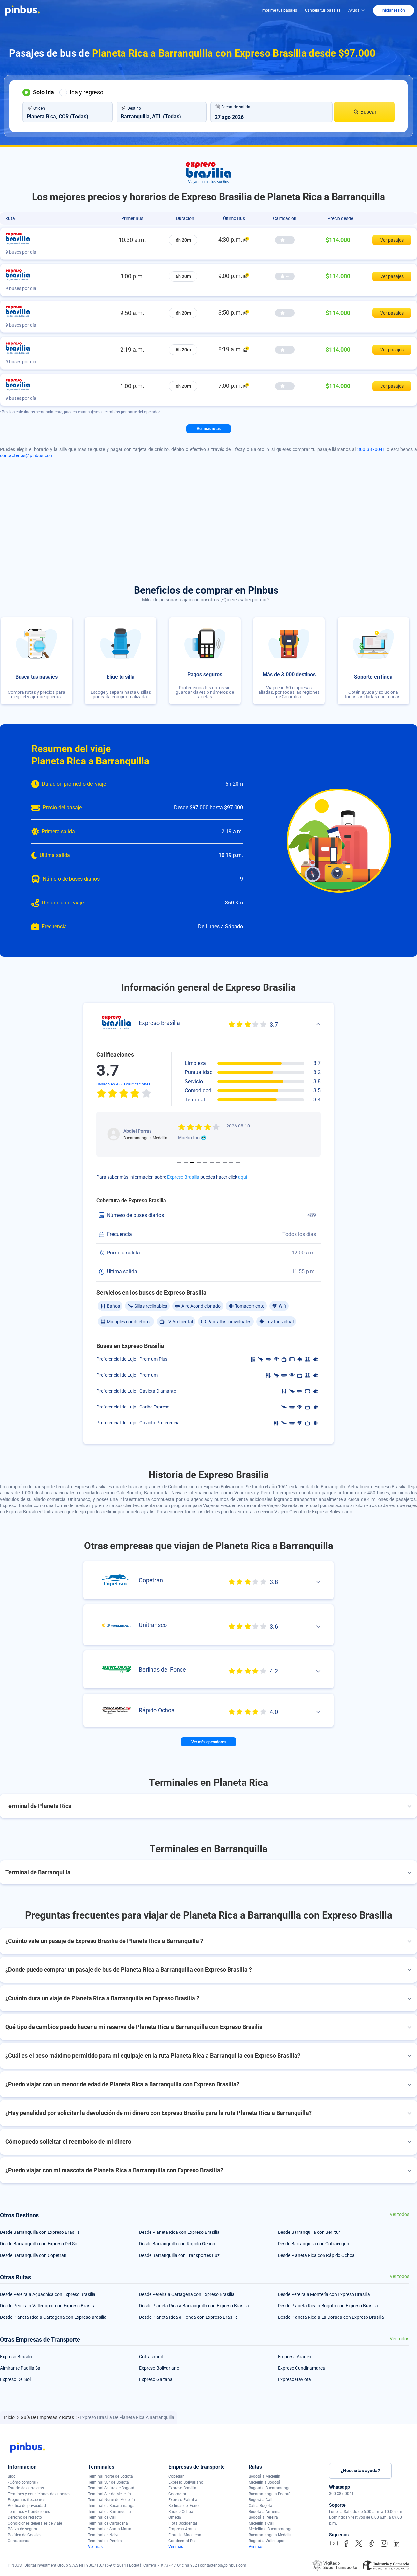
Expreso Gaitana (156, 2379)
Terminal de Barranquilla (109, 2512)
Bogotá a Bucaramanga (270, 2488)
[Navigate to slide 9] (231, 1162)
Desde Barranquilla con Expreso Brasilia (40, 2232)
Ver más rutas (209, 429)
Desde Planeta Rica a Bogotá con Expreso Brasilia (328, 2306)
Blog (12, 2476)
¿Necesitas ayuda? (360, 2471)
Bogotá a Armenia (265, 2512)
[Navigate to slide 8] (225, 1162)
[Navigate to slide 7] (218, 1162)
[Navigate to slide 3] (192, 1162)
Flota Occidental (183, 2523)
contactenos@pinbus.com (27, 455)
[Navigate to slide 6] (212, 1162)
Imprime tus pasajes (279, 10)
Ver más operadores (208, 1742)
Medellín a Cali (261, 2523)
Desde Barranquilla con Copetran (33, 2255)
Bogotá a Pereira (263, 2517)
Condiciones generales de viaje (35, 2523)
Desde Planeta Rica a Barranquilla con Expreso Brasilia (194, 2306)
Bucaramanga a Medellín (271, 2535)
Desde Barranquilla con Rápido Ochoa (177, 2244)
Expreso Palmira (183, 2500)
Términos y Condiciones (29, 2512)
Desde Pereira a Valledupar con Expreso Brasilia (48, 2306)
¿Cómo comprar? (23, 2482)
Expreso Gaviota (295, 2379)
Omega (175, 2517)
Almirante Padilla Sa (20, 2368)
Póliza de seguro (22, 2529)
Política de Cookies (25, 2535)
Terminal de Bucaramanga (111, 2506)
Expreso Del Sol (15, 2379)
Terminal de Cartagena (108, 2523)
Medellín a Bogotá (264, 2482)
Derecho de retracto (25, 2517)
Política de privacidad (27, 2506)
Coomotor (177, 2494)
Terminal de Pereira (105, 2541)
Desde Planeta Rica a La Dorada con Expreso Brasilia (331, 2317)
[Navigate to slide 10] (238, 1162)
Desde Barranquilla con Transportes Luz (179, 2255)
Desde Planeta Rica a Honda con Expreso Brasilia (188, 2317)
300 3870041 (371, 449)
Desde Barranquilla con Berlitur (309, 2232)
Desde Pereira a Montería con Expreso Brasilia (324, 2294)
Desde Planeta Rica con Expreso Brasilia (179, 2232)
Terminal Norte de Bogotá (110, 2476)
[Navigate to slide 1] (179, 1162)
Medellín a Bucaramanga (271, 2529)
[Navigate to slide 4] (199, 1162)
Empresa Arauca (295, 2357)
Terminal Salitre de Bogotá (111, 2488)
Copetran (177, 2476)
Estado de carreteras (26, 2488)
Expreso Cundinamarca (302, 2368)
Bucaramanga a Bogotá (270, 2494)
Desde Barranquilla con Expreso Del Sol (39, 2244)
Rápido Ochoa (181, 2512)
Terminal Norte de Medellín (111, 2500)
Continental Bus (182, 2541)
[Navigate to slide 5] (205, 1162)
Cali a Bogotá (260, 2506)
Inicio (10, 2417)
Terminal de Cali (102, 2517)
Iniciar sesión (393, 10)
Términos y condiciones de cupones (39, 2494)
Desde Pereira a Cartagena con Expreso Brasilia (187, 2294)
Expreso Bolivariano (159, 2368)
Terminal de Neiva (104, 2535)
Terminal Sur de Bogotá (108, 2482)
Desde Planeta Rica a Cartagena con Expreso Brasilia (53, 2317)
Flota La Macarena (185, 2535)
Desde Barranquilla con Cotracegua (314, 2244)
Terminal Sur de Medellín (109, 2494)
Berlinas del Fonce (184, 2506)
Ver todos (399, 2214)
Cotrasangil (151, 2357)
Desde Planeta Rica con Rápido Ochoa (316, 2255)
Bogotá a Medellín (264, 2476)
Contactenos (19, 2541)
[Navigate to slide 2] (186, 1162)
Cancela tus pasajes (323, 10)
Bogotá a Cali (260, 2500)
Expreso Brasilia (183, 1177)
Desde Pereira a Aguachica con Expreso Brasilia (48, 2294)
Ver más (95, 2547)
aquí (243, 1177)
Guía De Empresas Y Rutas (48, 2417)
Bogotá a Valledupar (267, 2541)
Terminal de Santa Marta (110, 2529)
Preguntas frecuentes (27, 2500)
